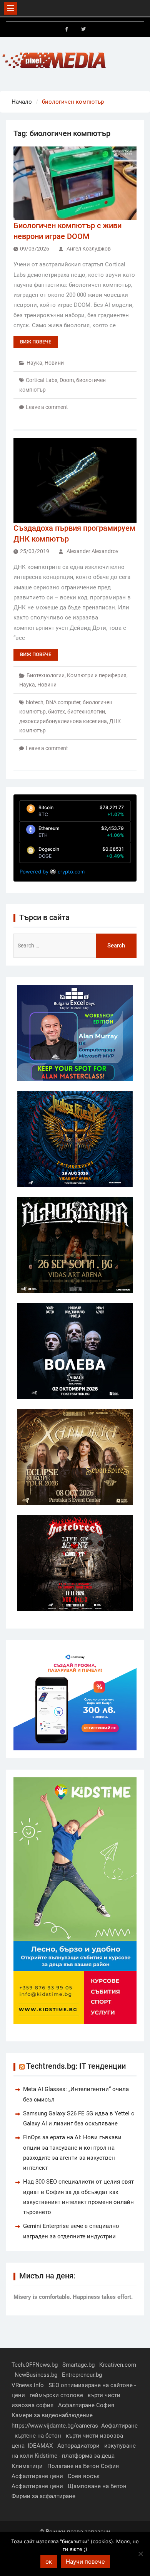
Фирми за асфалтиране (43, 2496)
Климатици (27, 2466)
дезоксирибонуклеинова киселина (63, 721)
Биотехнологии (46, 675)
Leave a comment (47, 407)
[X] (83, 29)
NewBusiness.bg (36, 2375)
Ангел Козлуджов (89, 249)
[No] (140, 2554)
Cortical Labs (42, 380)
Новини (54, 363)
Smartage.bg (78, 2365)
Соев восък (84, 2476)
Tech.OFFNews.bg (35, 2365)
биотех (57, 712)
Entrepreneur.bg (82, 2375)
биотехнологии (86, 712)
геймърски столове (56, 2395)
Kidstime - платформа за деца (75, 2456)
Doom (67, 380)
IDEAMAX (40, 2446)
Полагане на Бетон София (83, 2466)
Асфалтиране (119, 2426)
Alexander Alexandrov (92, 551)
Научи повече (85, 2562)
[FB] (67, 29)
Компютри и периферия (97, 675)
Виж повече (36, 342)
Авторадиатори (78, 2446)
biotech (35, 702)
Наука (34, 363)
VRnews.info (28, 2385)
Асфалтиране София (86, 2405)
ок (49, 2562)
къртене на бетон (38, 2436)
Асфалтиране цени (37, 2476)
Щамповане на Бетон (97, 2486)
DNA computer (63, 702)
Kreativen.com (118, 2365)
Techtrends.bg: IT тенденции (76, 2066)
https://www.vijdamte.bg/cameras (55, 2426)
